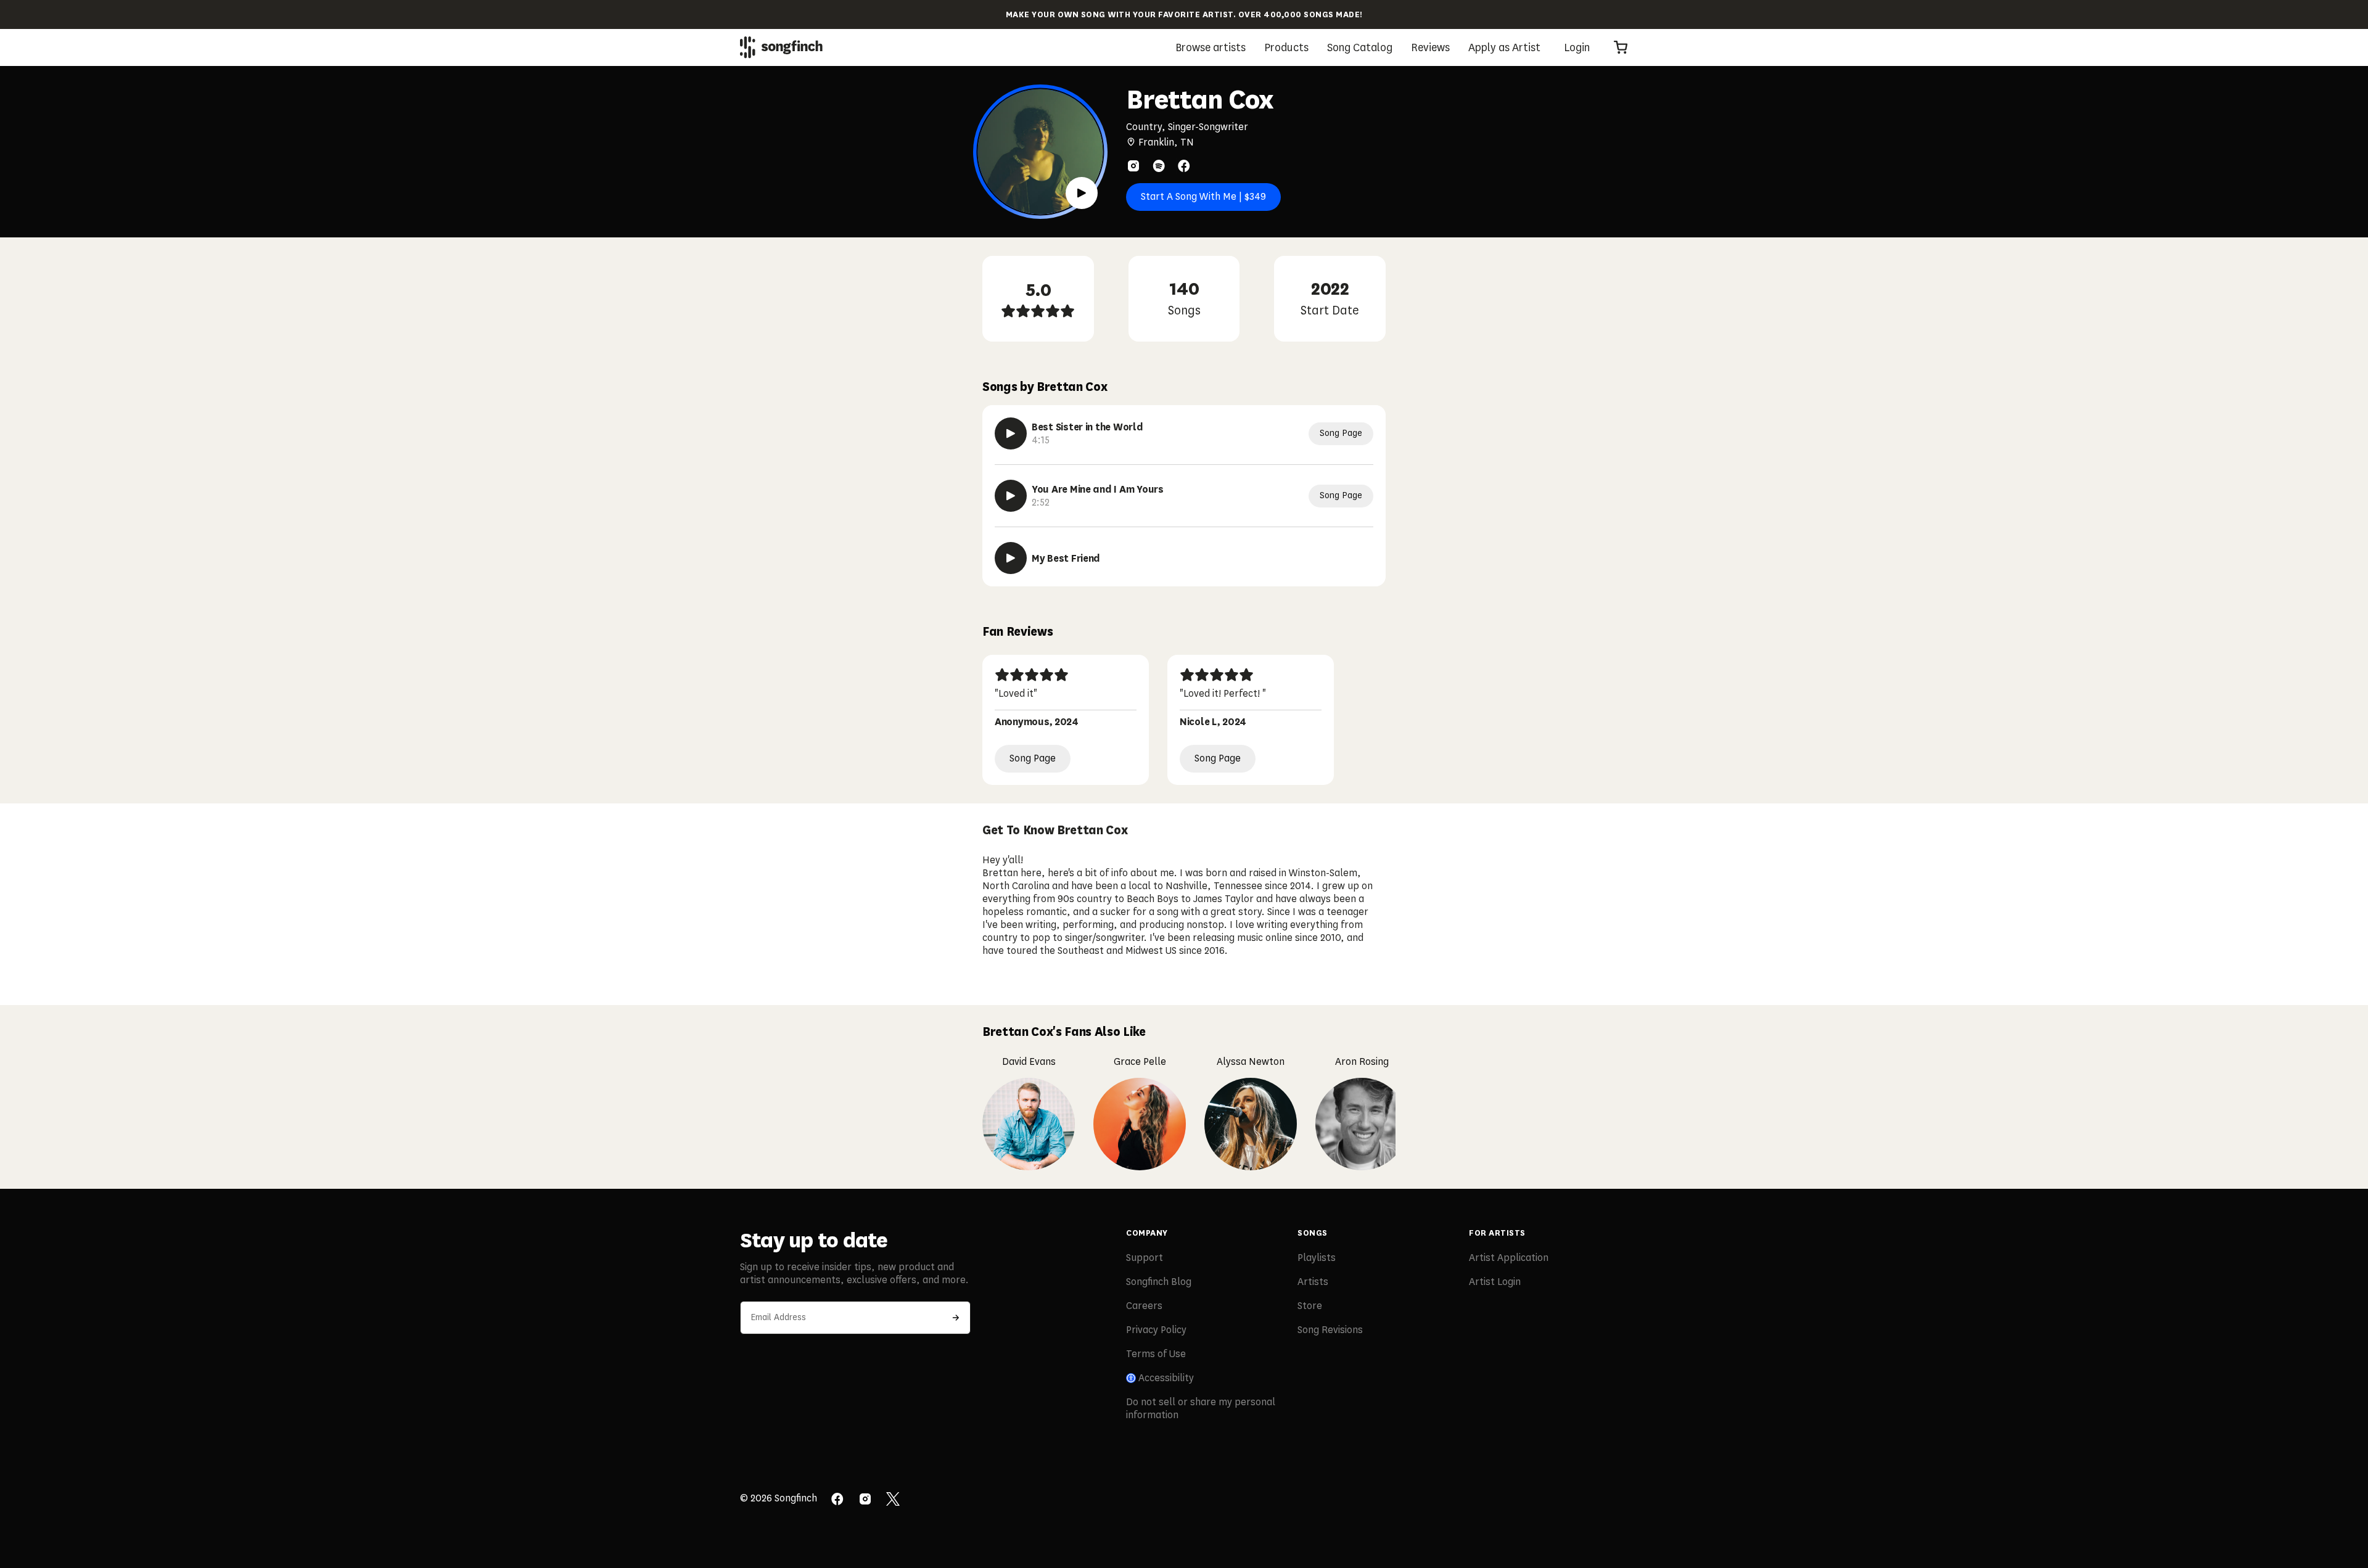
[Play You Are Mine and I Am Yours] (1011, 496)
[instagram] (1133, 166)
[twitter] (893, 1500)
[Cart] (1621, 47)
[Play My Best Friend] (1011, 558)
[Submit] (956, 1318)
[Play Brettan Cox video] (1082, 193)
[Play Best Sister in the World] (1011, 433)
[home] (781, 47)
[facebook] (1184, 166)
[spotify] (1159, 166)
